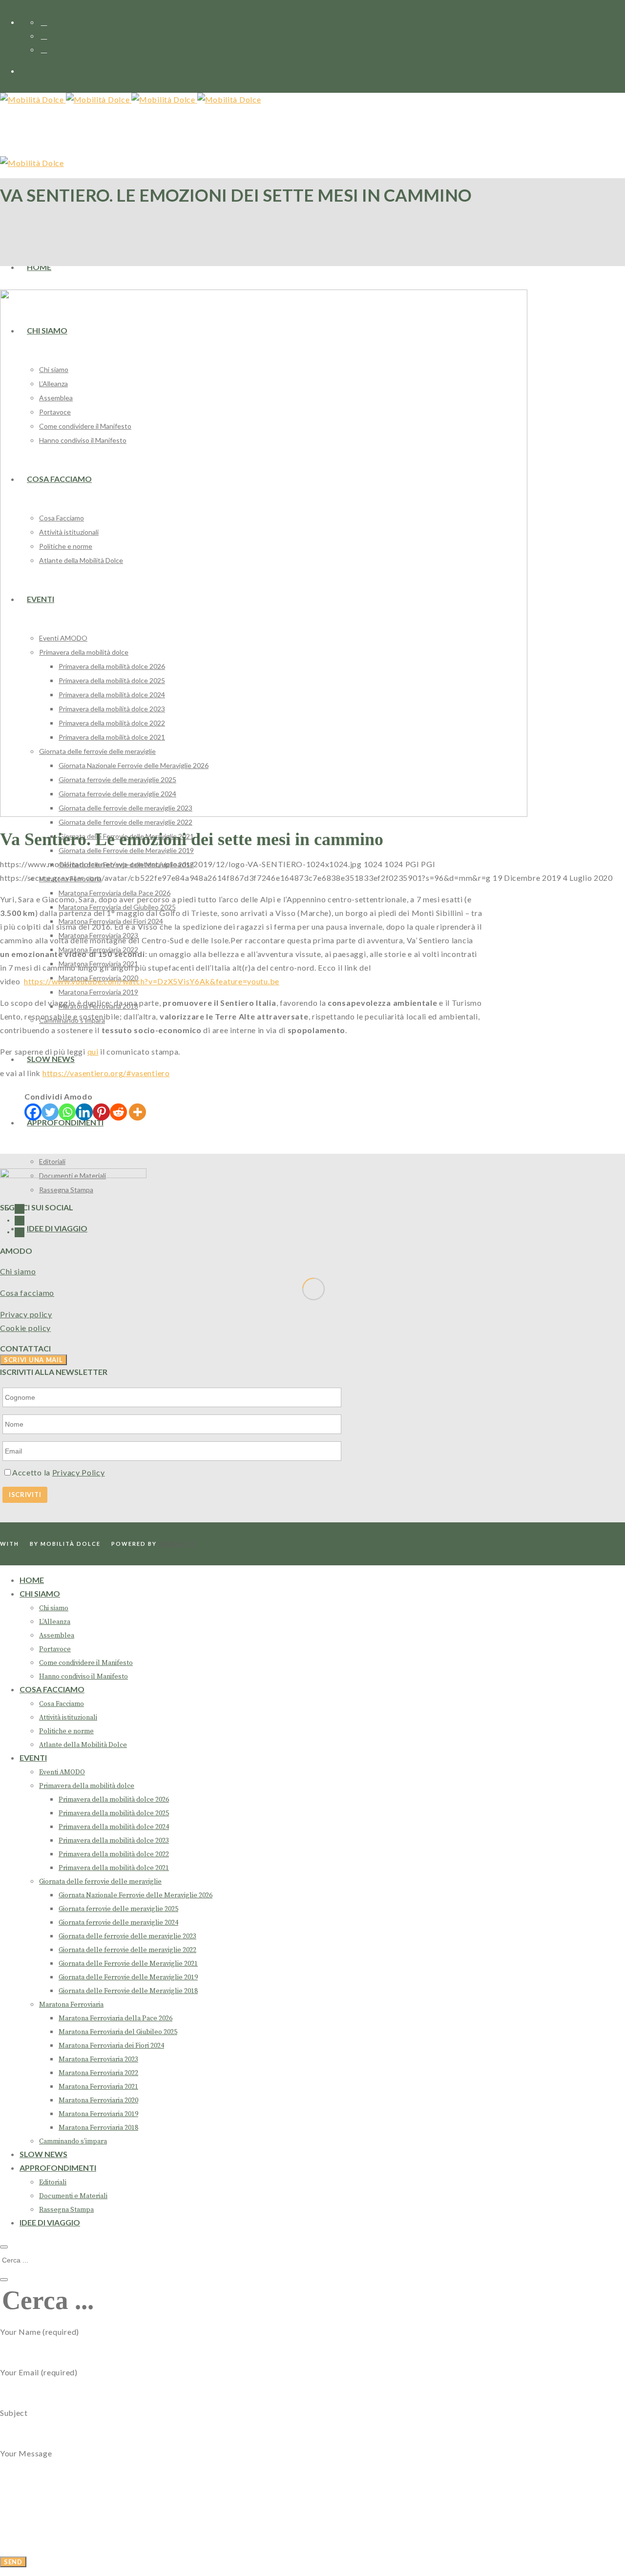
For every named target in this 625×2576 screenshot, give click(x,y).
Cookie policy (25, 1328)
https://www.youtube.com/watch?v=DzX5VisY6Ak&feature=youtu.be (152, 981)
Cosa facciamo (27, 1293)
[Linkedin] (84, 1112)
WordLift (177, 1544)
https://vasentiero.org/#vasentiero (106, 1073)
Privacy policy (26, 1314)
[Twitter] (50, 1112)
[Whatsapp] (67, 1112)
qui (93, 1051)
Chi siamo (18, 1271)
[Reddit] (118, 1112)
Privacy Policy (79, 1472)
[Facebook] (33, 1112)
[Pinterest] (101, 1112)
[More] (137, 1112)
